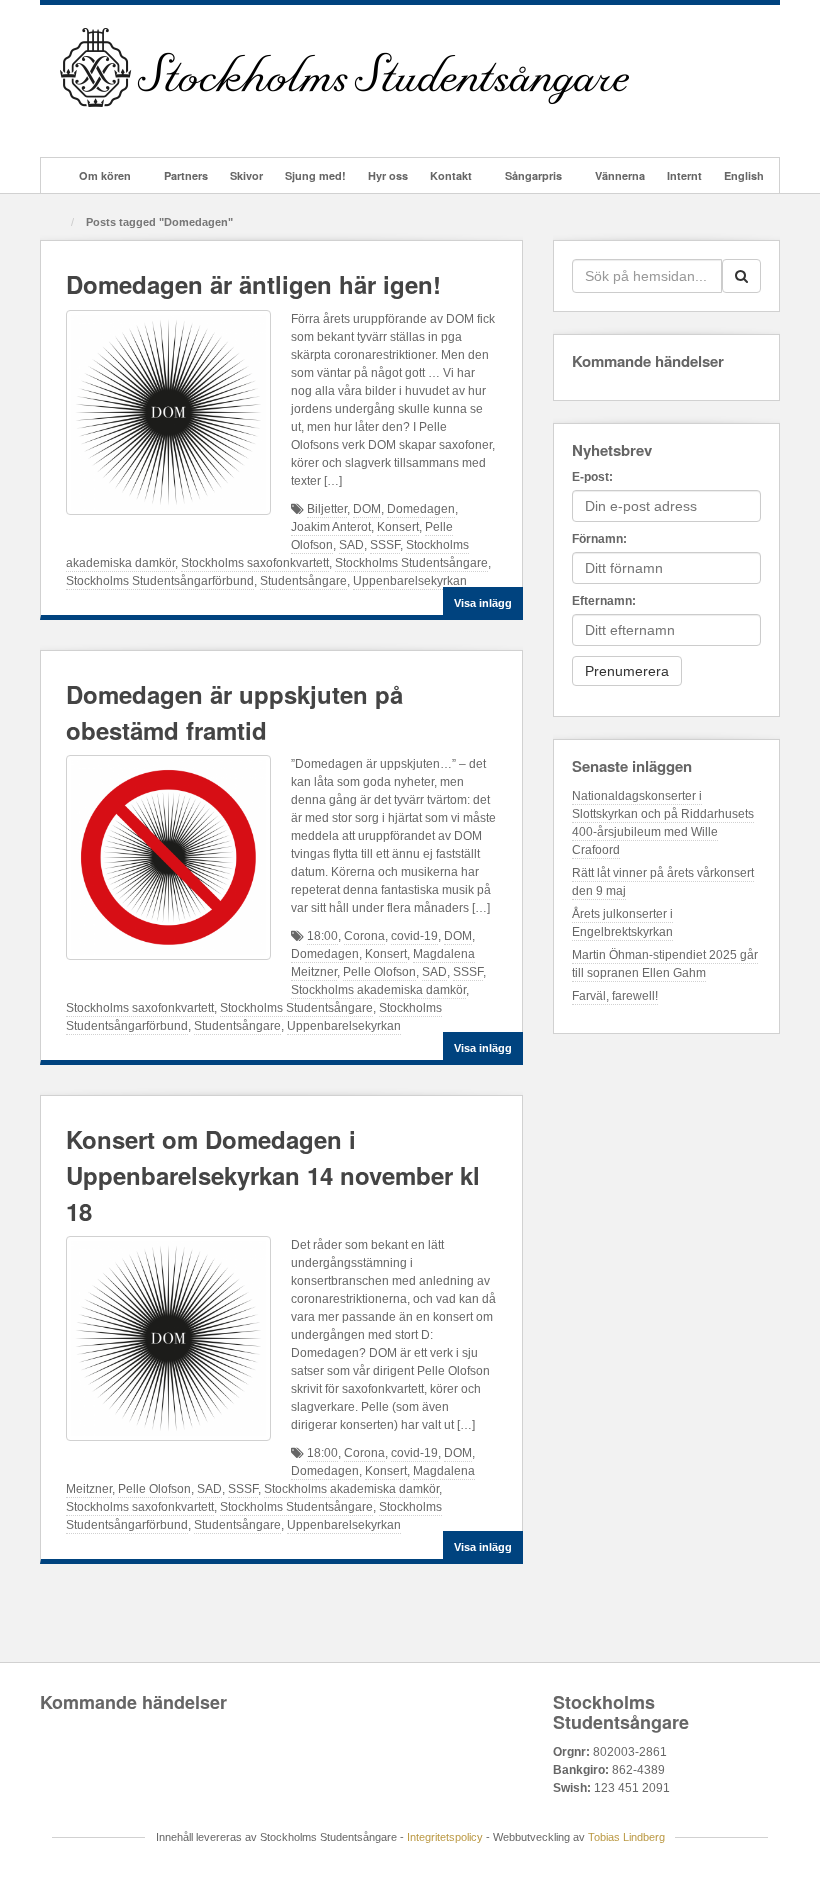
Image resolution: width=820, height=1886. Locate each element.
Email (73, 124)
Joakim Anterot (331, 527)
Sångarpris (533, 175)
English (744, 175)
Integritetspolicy (445, 1837)
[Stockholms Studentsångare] (344, 67)
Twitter (181, 124)
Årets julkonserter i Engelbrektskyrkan (622, 923)
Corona (364, 936)
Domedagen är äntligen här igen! (253, 284)
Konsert (398, 527)
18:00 (322, 936)
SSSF (385, 545)
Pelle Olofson (379, 972)
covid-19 (414, 936)
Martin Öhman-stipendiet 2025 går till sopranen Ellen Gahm (665, 964)
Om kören (105, 175)
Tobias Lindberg (626, 1837)
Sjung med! (315, 175)
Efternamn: (604, 601)
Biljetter (327, 509)
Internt (684, 175)
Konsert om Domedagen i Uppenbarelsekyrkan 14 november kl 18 (273, 1175)
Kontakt (451, 175)
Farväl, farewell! (615, 996)
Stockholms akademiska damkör (378, 990)
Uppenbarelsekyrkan (410, 581)
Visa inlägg (483, 603)
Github (127, 124)
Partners (186, 175)
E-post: (592, 477)
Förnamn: (599, 539)
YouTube (208, 124)
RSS (235, 124)
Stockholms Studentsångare (411, 563)
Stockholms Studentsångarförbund (160, 581)
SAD (351, 545)
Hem (56, 175)
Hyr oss (388, 175)
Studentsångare (303, 581)
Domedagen (421, 509)
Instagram (154, 124)
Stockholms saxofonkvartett (255, 563)
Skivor (246, 175)
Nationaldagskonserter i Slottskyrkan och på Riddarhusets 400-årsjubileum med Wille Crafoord (663, 823)
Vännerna (620, 175)
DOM (367, 509)
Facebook (100, 124)
